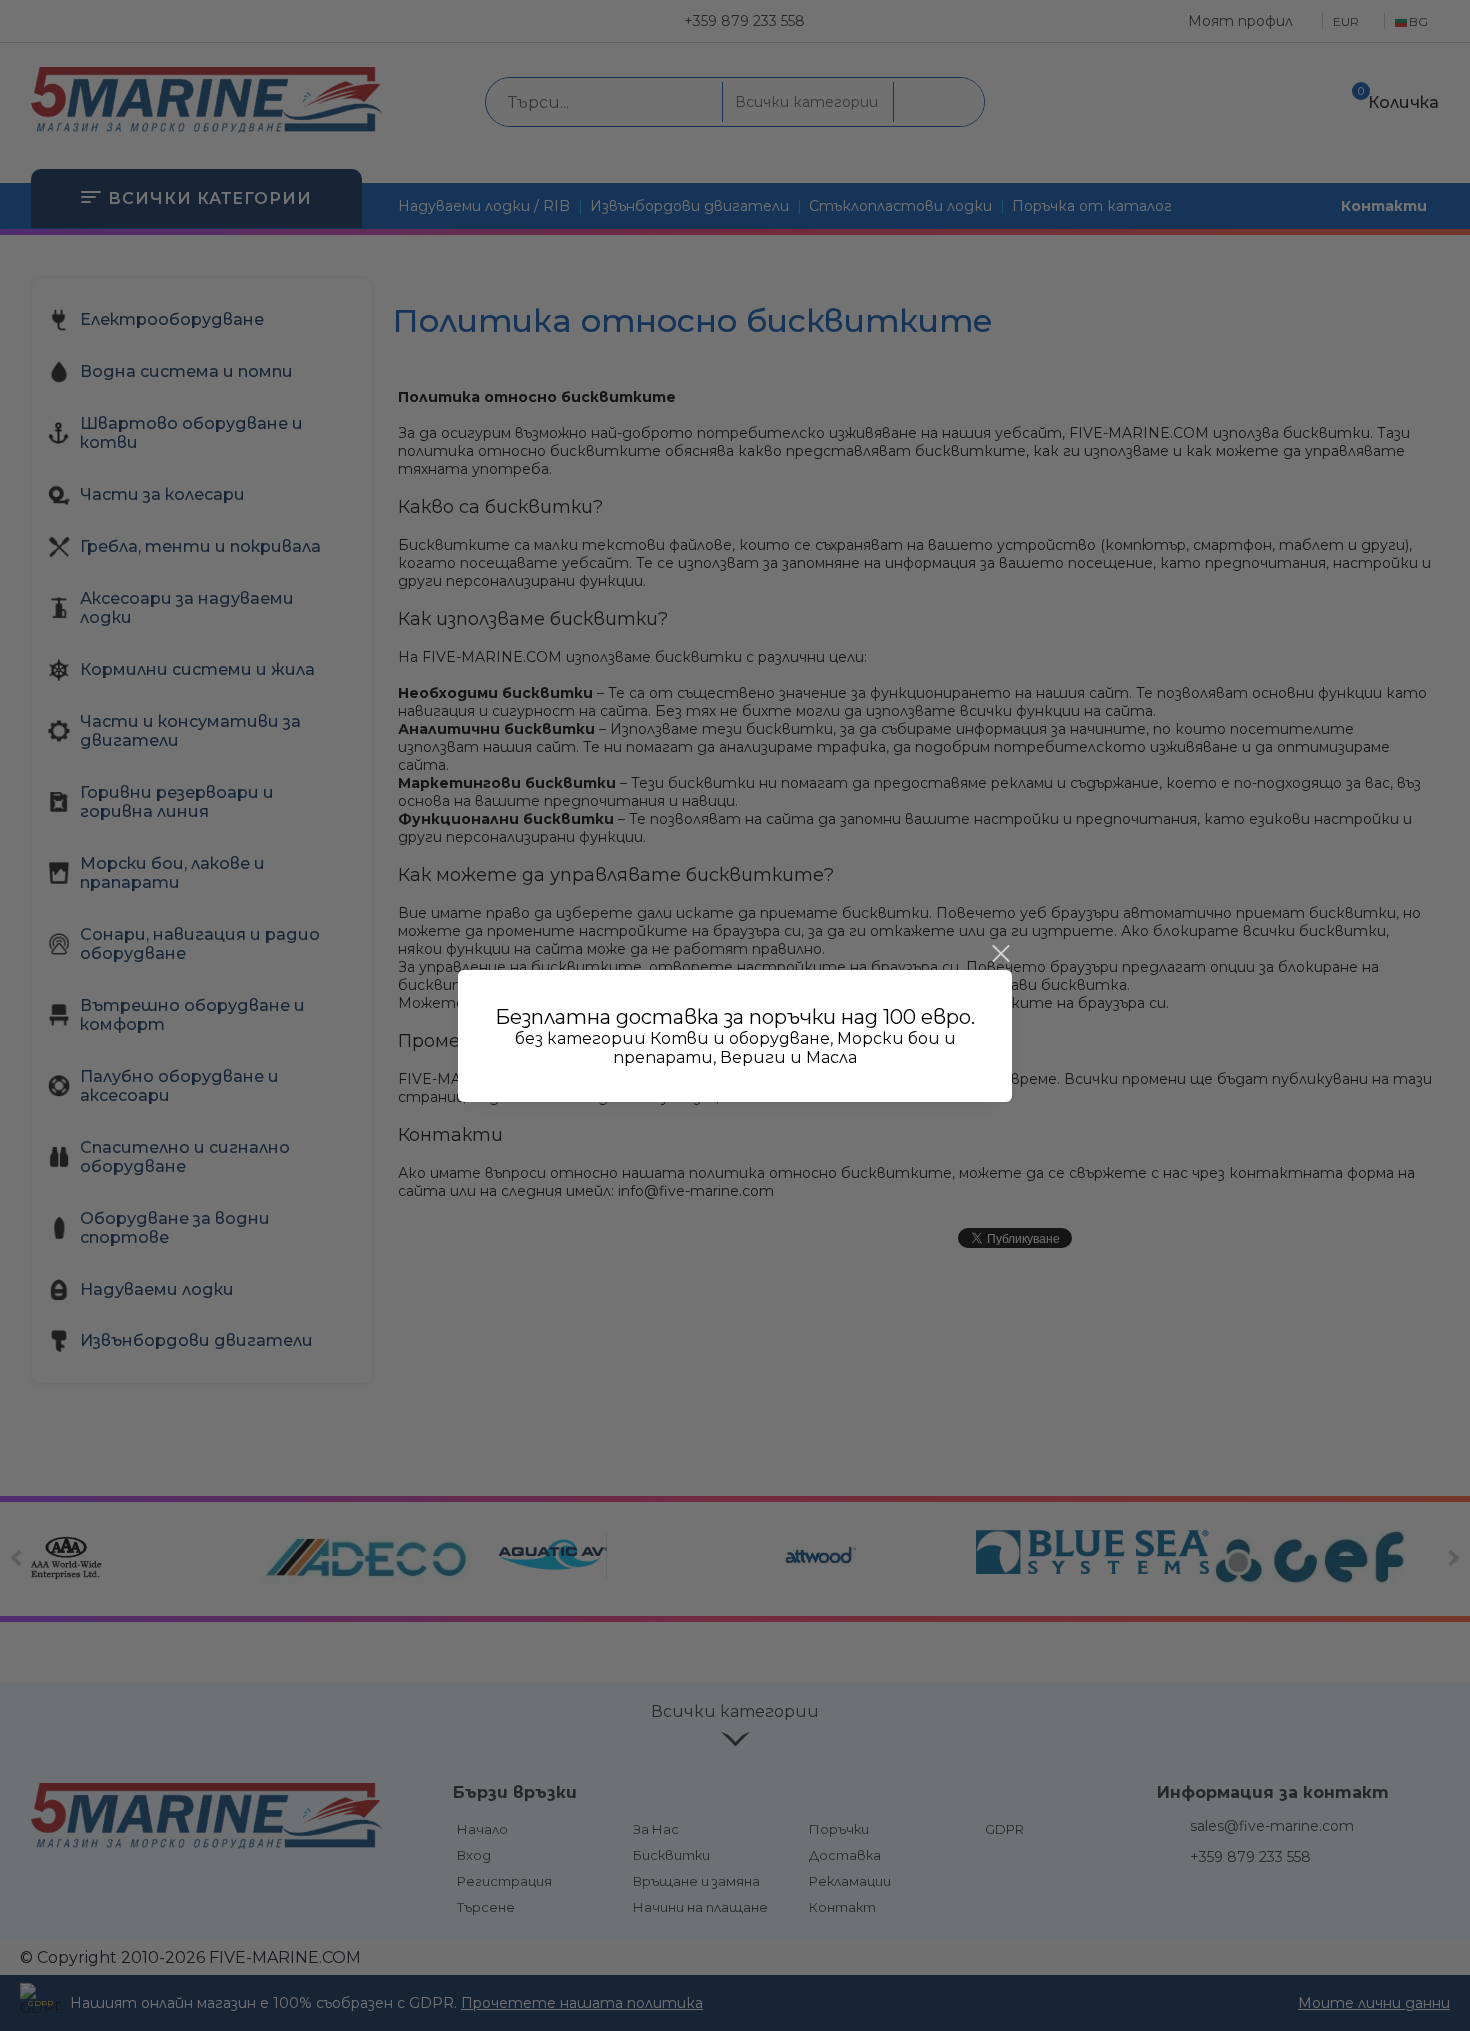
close (1000, 954)
